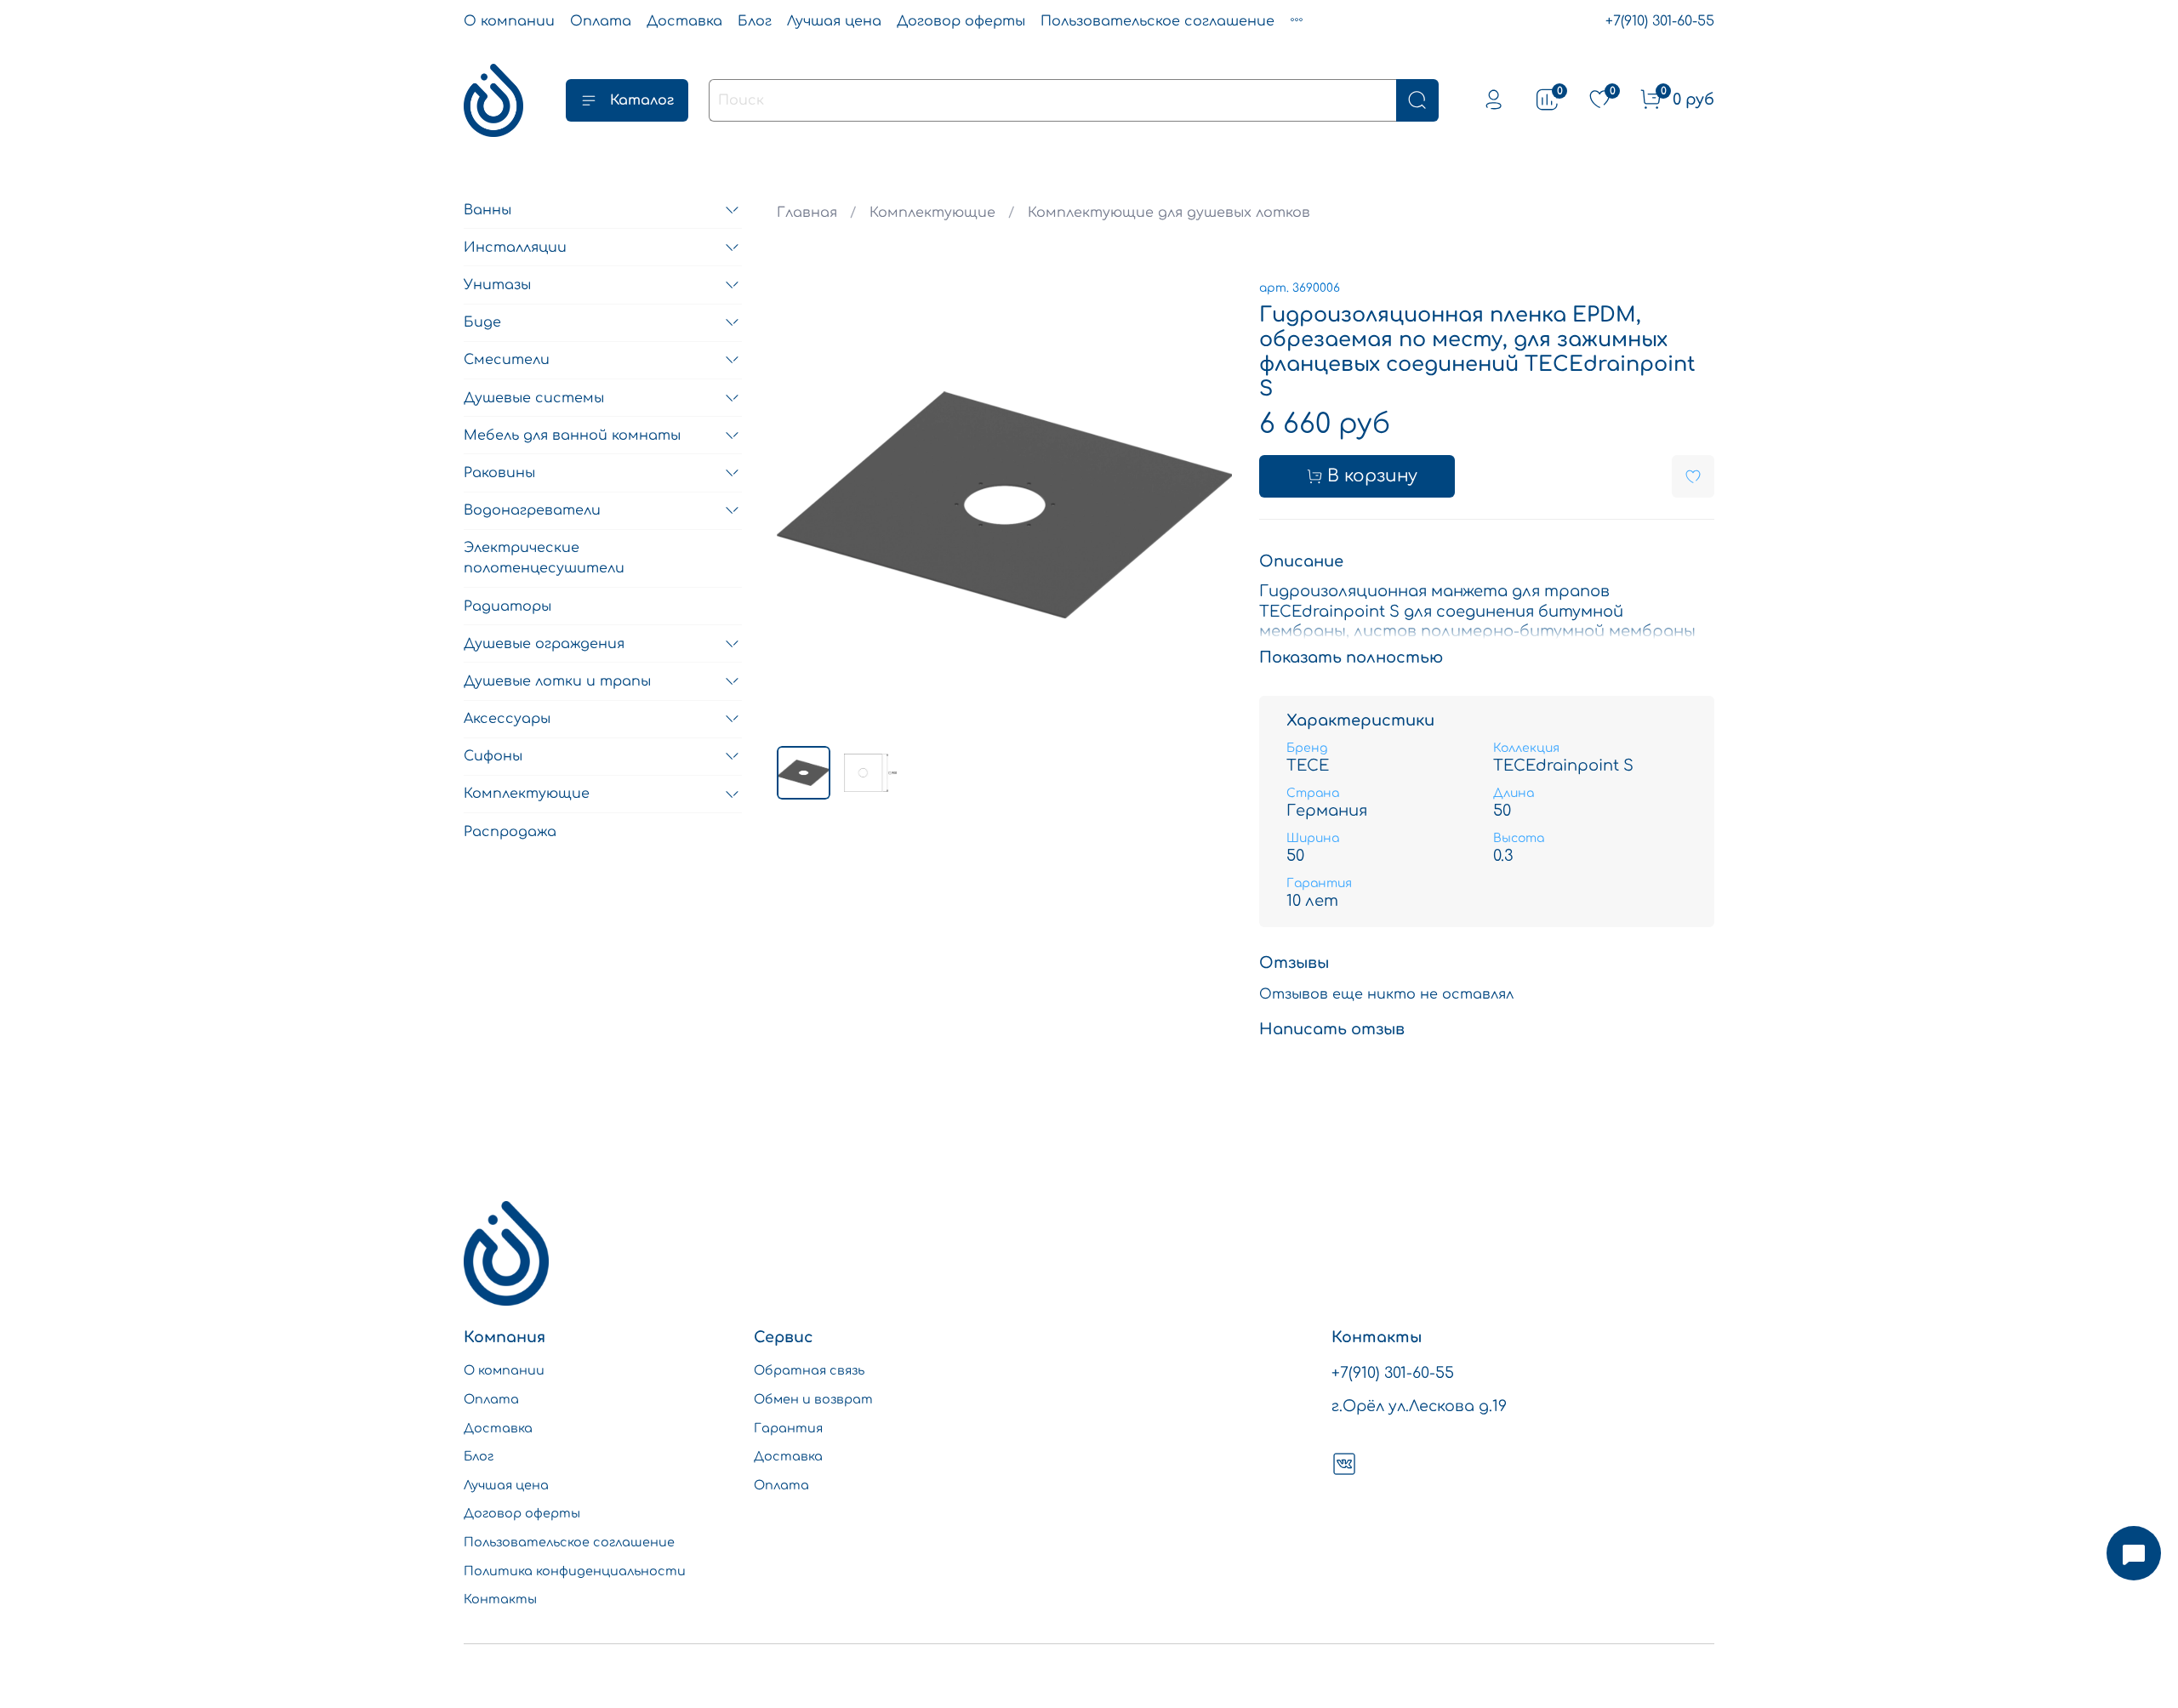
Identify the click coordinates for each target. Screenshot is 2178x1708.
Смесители (507, 360)
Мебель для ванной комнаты (572, 436)
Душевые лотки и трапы (557, 681)
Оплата (601, 21)
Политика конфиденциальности (575, 1571)
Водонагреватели (532, 510)
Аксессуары (507, 719)
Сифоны (493, 756)
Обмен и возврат (813, 1399)
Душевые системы (534, 398)
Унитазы (497, 285)
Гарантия (788, 1428)
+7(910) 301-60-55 (1660, 21)
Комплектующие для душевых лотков (1169, 213)
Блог (755, 21)
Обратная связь (809, 1370)
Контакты (500, 1599)
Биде (482, 322)
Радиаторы (507, 606)
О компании (509, 21)
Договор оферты (961, 21)
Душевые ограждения (544, 644)
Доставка (684, 21)
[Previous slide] (804, 504)
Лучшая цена (834, 21)
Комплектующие (932, 213)
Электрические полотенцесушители (544, 558)
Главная (807, 213)
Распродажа (510, 832)
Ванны (487, 210)
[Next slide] (1205, 504)
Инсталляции (515, 248)
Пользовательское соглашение (1157, 21)
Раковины (499, 473)
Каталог (642, 100)
